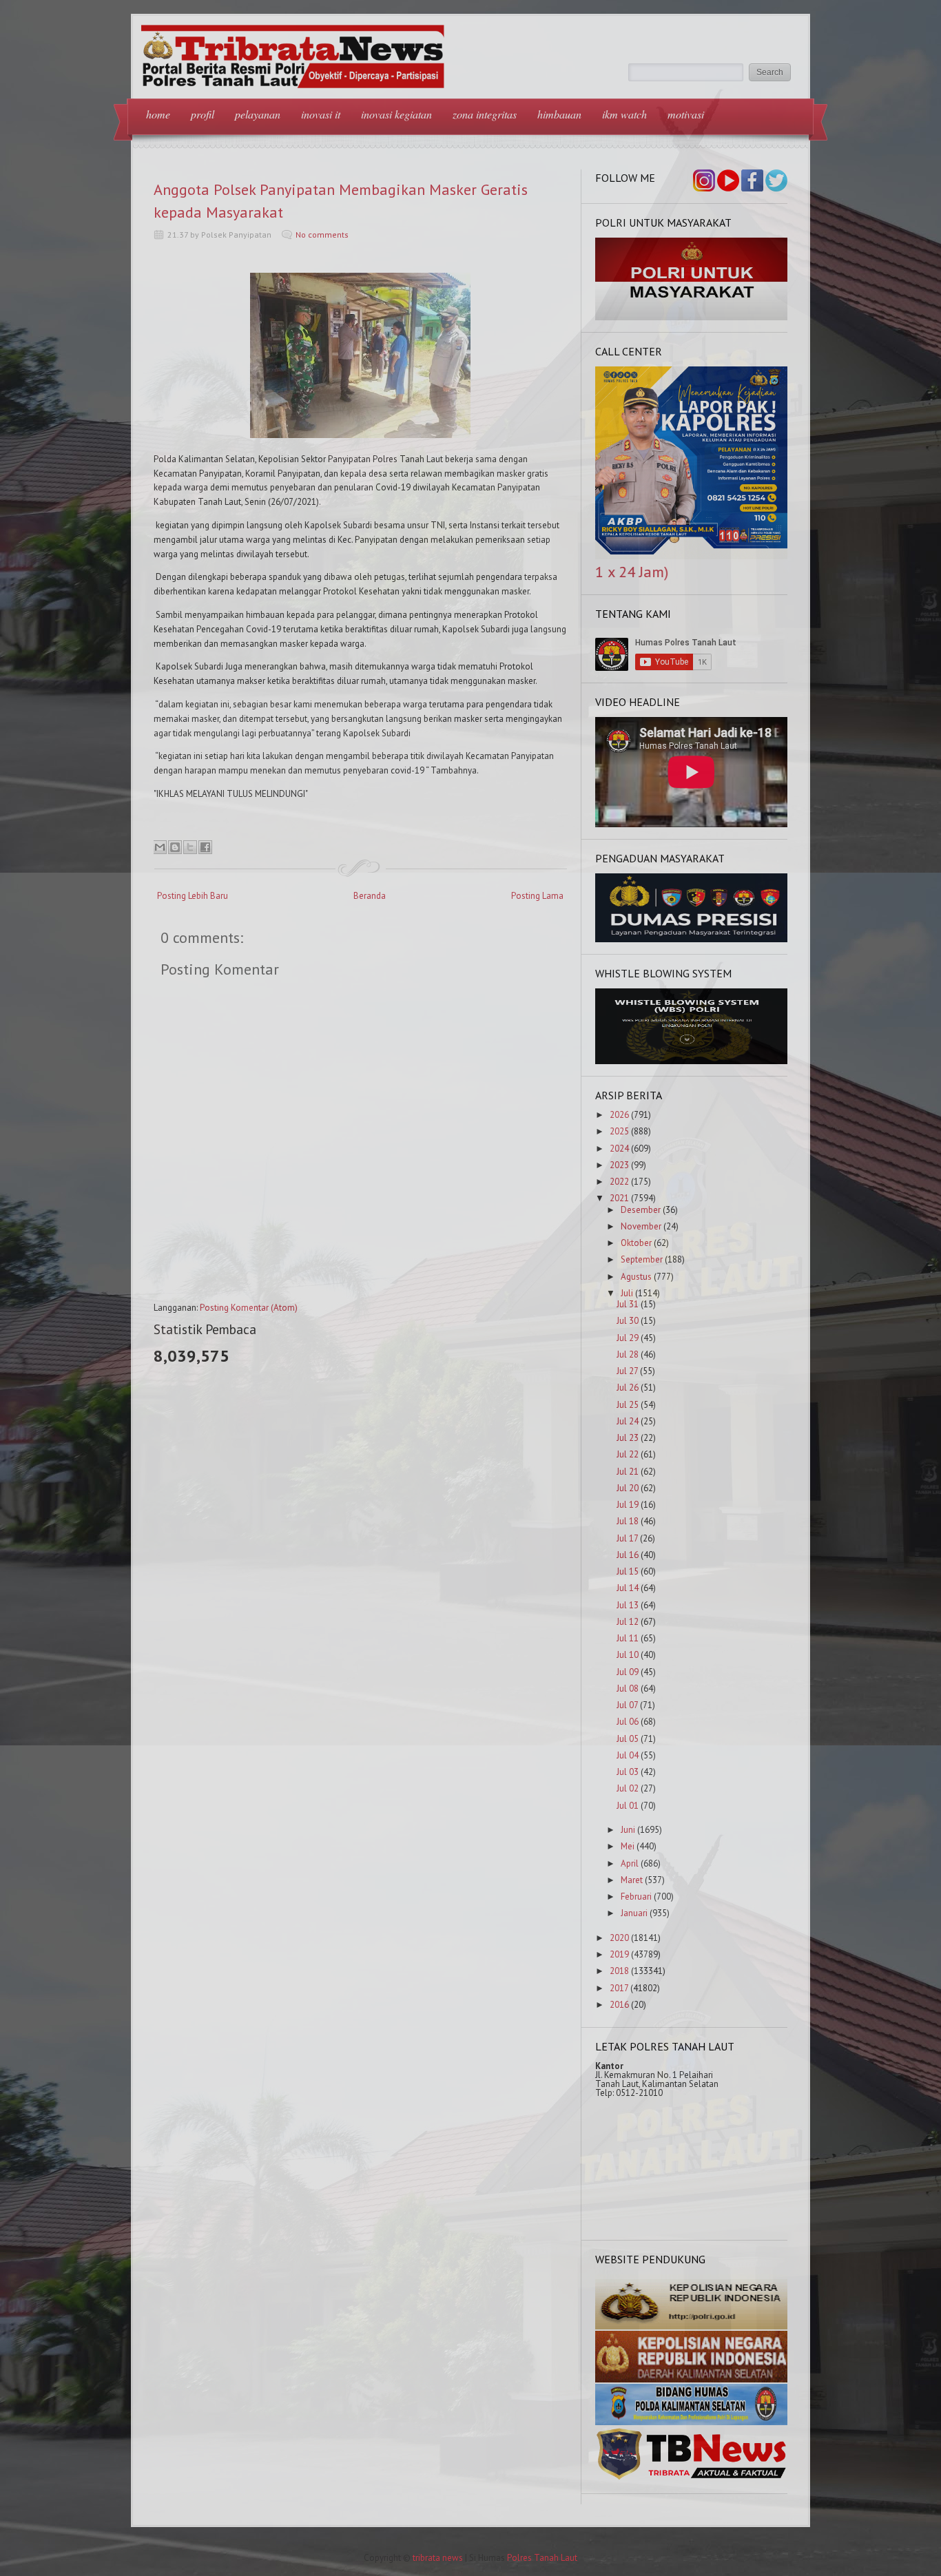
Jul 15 (628, 1571)
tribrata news (438, 2558)
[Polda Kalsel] (692, 2379)
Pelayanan (258, 114)
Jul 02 (628, 1788)
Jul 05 (628, 1739)
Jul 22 (628, 1454)
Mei (628, 1846)
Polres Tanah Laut (542, 2558)
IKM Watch (624, 114)
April (630, 1863)
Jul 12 (628, 1622)
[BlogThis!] (175, 847)
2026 (619, 1115)
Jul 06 (628, 1722)
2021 (619, 1198)
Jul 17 (627, 1538)
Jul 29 (628, 1338)
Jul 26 (628, 1388)
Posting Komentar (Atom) (249, 1308)
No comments (322, 235)
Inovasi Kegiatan (396, 114)
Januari (634, 1913)
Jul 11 (628, 1638)
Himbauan (559, 114)
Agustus (636, 1277)
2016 (619, 2005)
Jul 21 (628, 1472)
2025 (619, 1131)
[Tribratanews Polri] (692, 2479)
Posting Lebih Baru (193, 896)
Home (158, 114)
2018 (619, 1971)
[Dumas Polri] (692, 317)
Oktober (636, 1243)
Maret (632, 1880)
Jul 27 (627, 1371)
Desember (641, 1210)
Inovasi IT (321, 114)
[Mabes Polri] (692, 2326)
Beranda (370, 896)
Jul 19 (628, 1505)
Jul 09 (628, 1672)
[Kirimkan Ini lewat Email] (160, 847)
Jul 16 (628, 1555)
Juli (627, 1293)
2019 (619, 1954)
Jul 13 (628, 1605)
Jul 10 (628, 1655)
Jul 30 (628, 1321)
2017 (619, 1988)
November (641, 1226)
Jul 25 (628, 1405)
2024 (619, 1149)
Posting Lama (537, 896)
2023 (619, 1165)
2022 (619, 1182)
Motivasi (686, 114)
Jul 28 (628, 1354)
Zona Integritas (485, 114)
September (642, 1259)
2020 (619, 1938)
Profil (203, 114)
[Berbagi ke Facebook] (205, 847)
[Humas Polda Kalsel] (692, 2422)
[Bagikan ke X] (190, 847)
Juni (628, 1830)
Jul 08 (628, 1689)
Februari (636, 1897)
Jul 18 (628, 1521)
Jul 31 (628, 1304)
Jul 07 (627, 1705)
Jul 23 (628, 1438)
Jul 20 (628, 1488)
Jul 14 (628, 1588)
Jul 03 (628, 1772)
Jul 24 (628, 1421)
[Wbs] (692, 1061)
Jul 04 (628, 1755)
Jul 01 (628, 1806)
